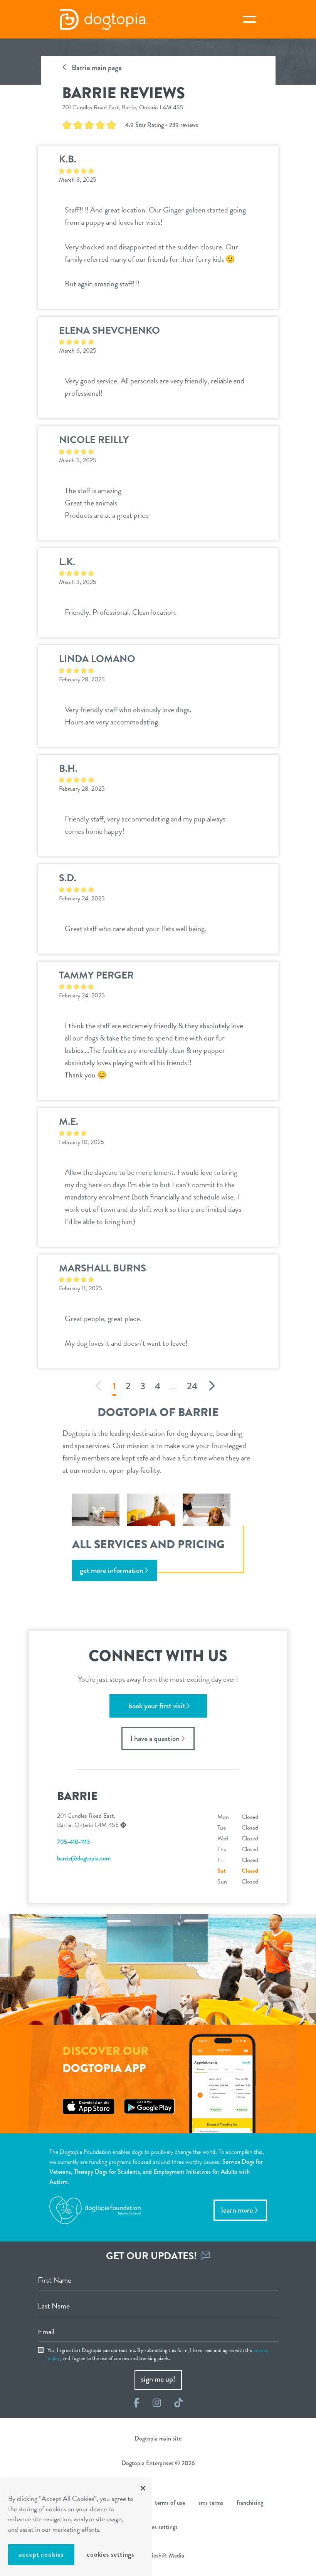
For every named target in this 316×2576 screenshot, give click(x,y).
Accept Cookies (41, 2554)
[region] (76, 2527)
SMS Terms (211, 2503)
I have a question (155, 1739)
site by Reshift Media (158, 2555)
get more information (112, 1570)
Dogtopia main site (158, 2438)
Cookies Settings (110, 2554)
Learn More (237, 2210)
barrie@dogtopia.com (84, 1858)
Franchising (250, 2503)
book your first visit (157, 1706)
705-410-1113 (73, 1842)
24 (192, 1386)
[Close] (143, 2488)
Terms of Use (170, 2503)
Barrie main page (96, 68)
